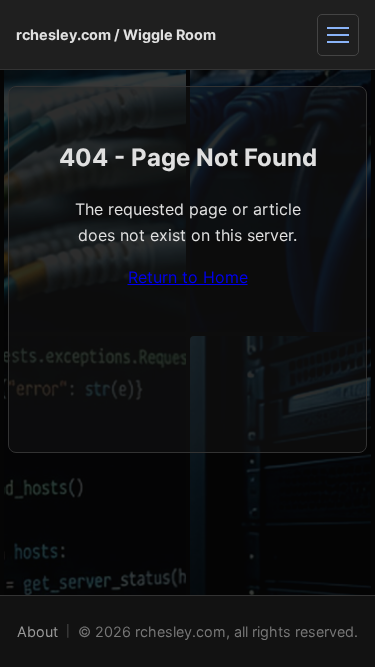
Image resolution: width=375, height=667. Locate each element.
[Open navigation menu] (338, 35)
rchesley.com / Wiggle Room (116, 34)
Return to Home (188, 277)
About (37, 631)
